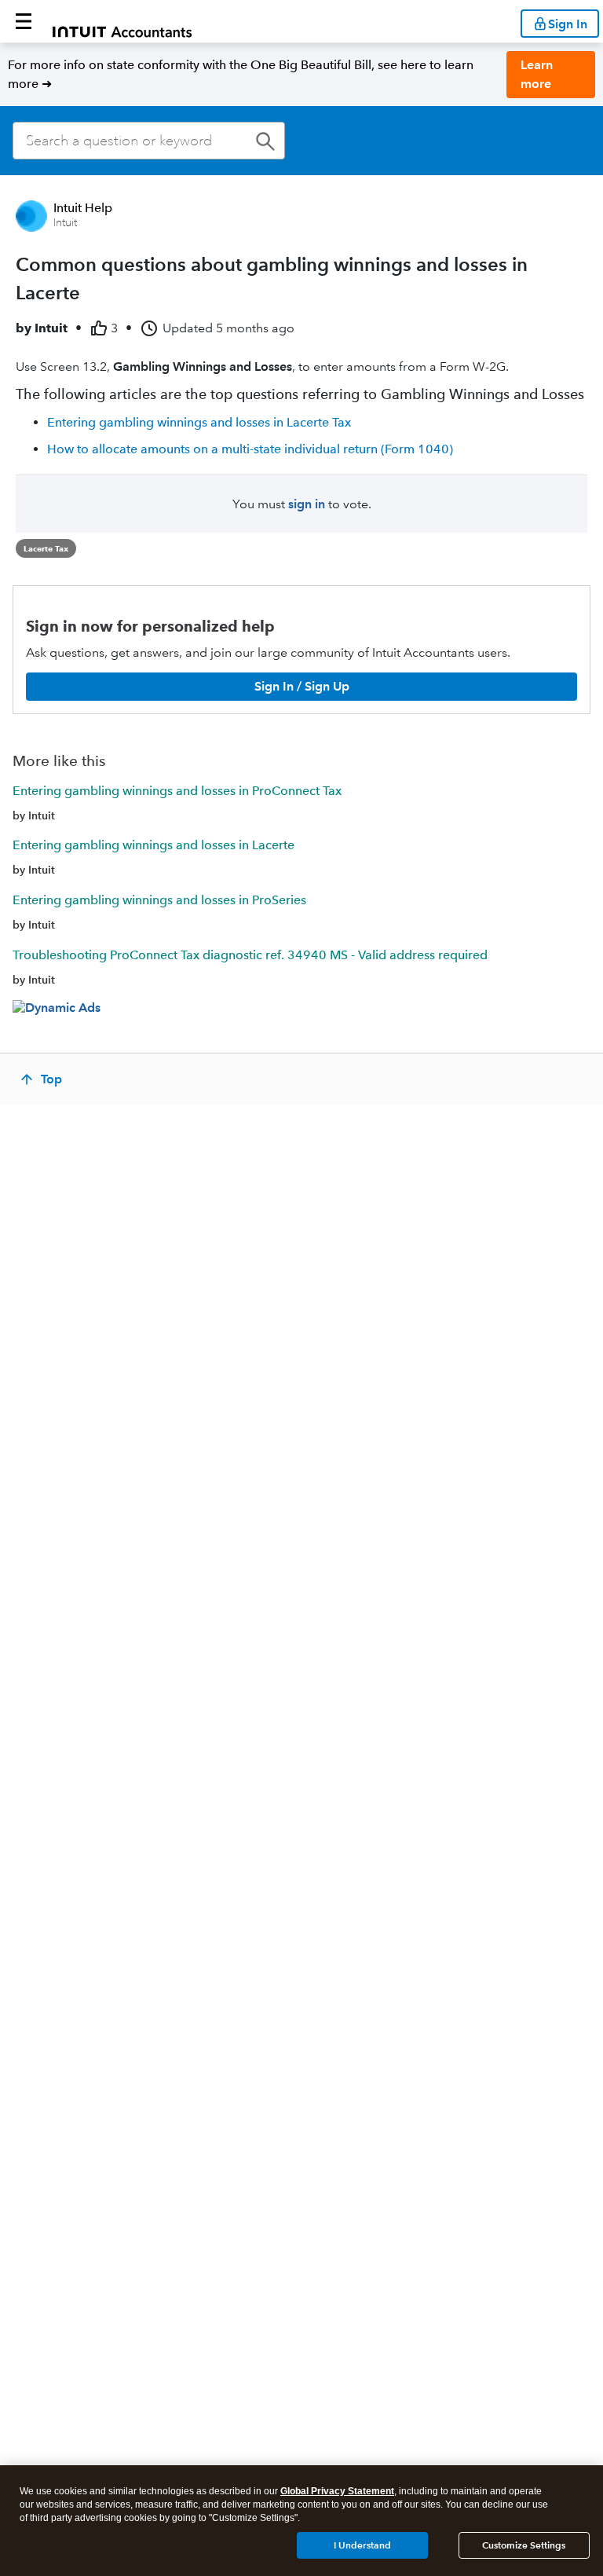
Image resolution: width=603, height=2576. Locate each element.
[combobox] (149, 141)
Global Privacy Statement (337, 2491)
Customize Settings (524, 2545)
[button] (24, 21)
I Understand (362, 2545)
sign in (307, 504)
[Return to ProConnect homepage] (122, 21)
